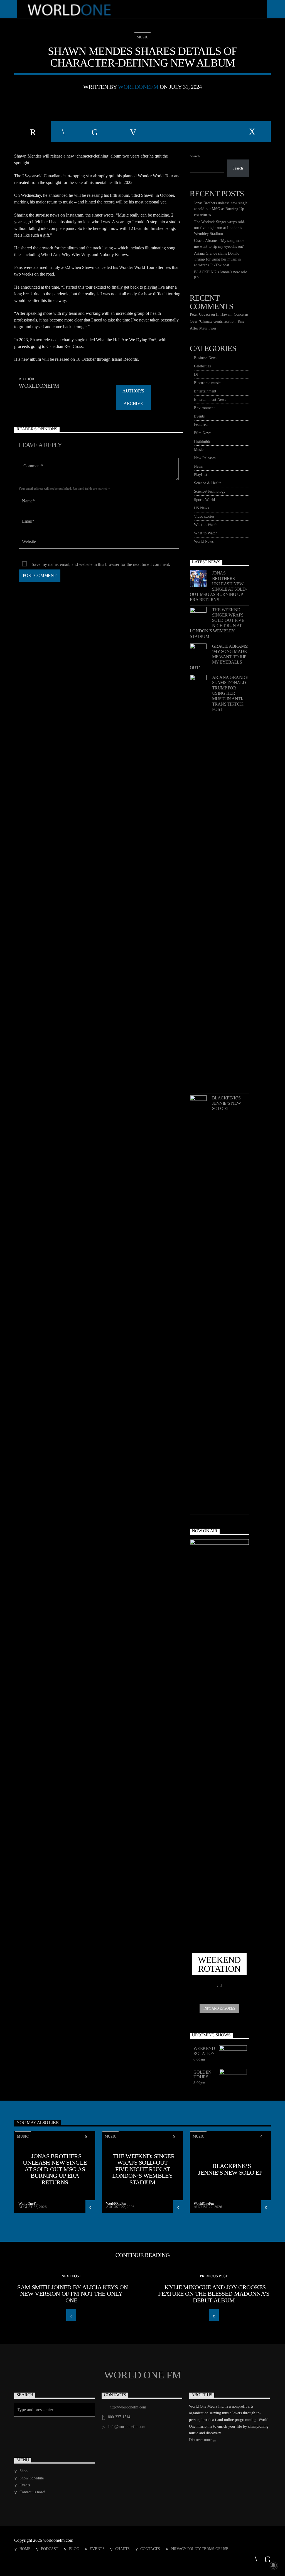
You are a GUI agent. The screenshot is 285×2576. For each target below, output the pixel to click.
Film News (203, 433)
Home (25, 2549)
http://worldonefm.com (128, 2407)
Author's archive (133, 397)
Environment (204, 408)
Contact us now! (32, 2492)
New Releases (205, 458)
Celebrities (202, 366)
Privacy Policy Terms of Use (200, 2549)
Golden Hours (202, 2075)
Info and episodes (219, 2008)
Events (199, 416)
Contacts (150, 2549)
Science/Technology (210, 491)
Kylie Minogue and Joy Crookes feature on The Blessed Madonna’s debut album (214, 2294)
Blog (74, 2549)
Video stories (204, 516)
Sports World (204, 500)
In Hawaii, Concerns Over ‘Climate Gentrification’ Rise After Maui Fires (219, 321)
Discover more (201, 2440)
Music (142, 37)
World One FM (142, 2375)
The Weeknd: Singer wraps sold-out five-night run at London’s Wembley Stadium (220, 228)
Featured (201, 425)
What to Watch (206, 525)
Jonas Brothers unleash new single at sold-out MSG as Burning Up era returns (221, 209)
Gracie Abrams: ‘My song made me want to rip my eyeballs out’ (219, 657)
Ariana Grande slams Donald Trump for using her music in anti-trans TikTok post (217, 259)
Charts (122, 2549)
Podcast (50, 2549)
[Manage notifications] (273, 2565)
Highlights (202, 441)
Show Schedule (32, 2478)
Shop (24, 2471)
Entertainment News (210, 400)
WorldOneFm (138, 87)
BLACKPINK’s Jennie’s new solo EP (227, 1103)
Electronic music (207, 383)
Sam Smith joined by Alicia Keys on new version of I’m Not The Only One (73, 2294)
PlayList (201, 475)
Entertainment (205, 391)
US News (201, 508)
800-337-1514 (119, 2417)
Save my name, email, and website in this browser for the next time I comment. (101, 564)
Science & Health (208, 483)
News (198, 466)
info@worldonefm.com (127, 2427)
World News (204, 542)
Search (195, 156)
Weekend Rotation (204, 2051)
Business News (206, 358)
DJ (196, 375)
